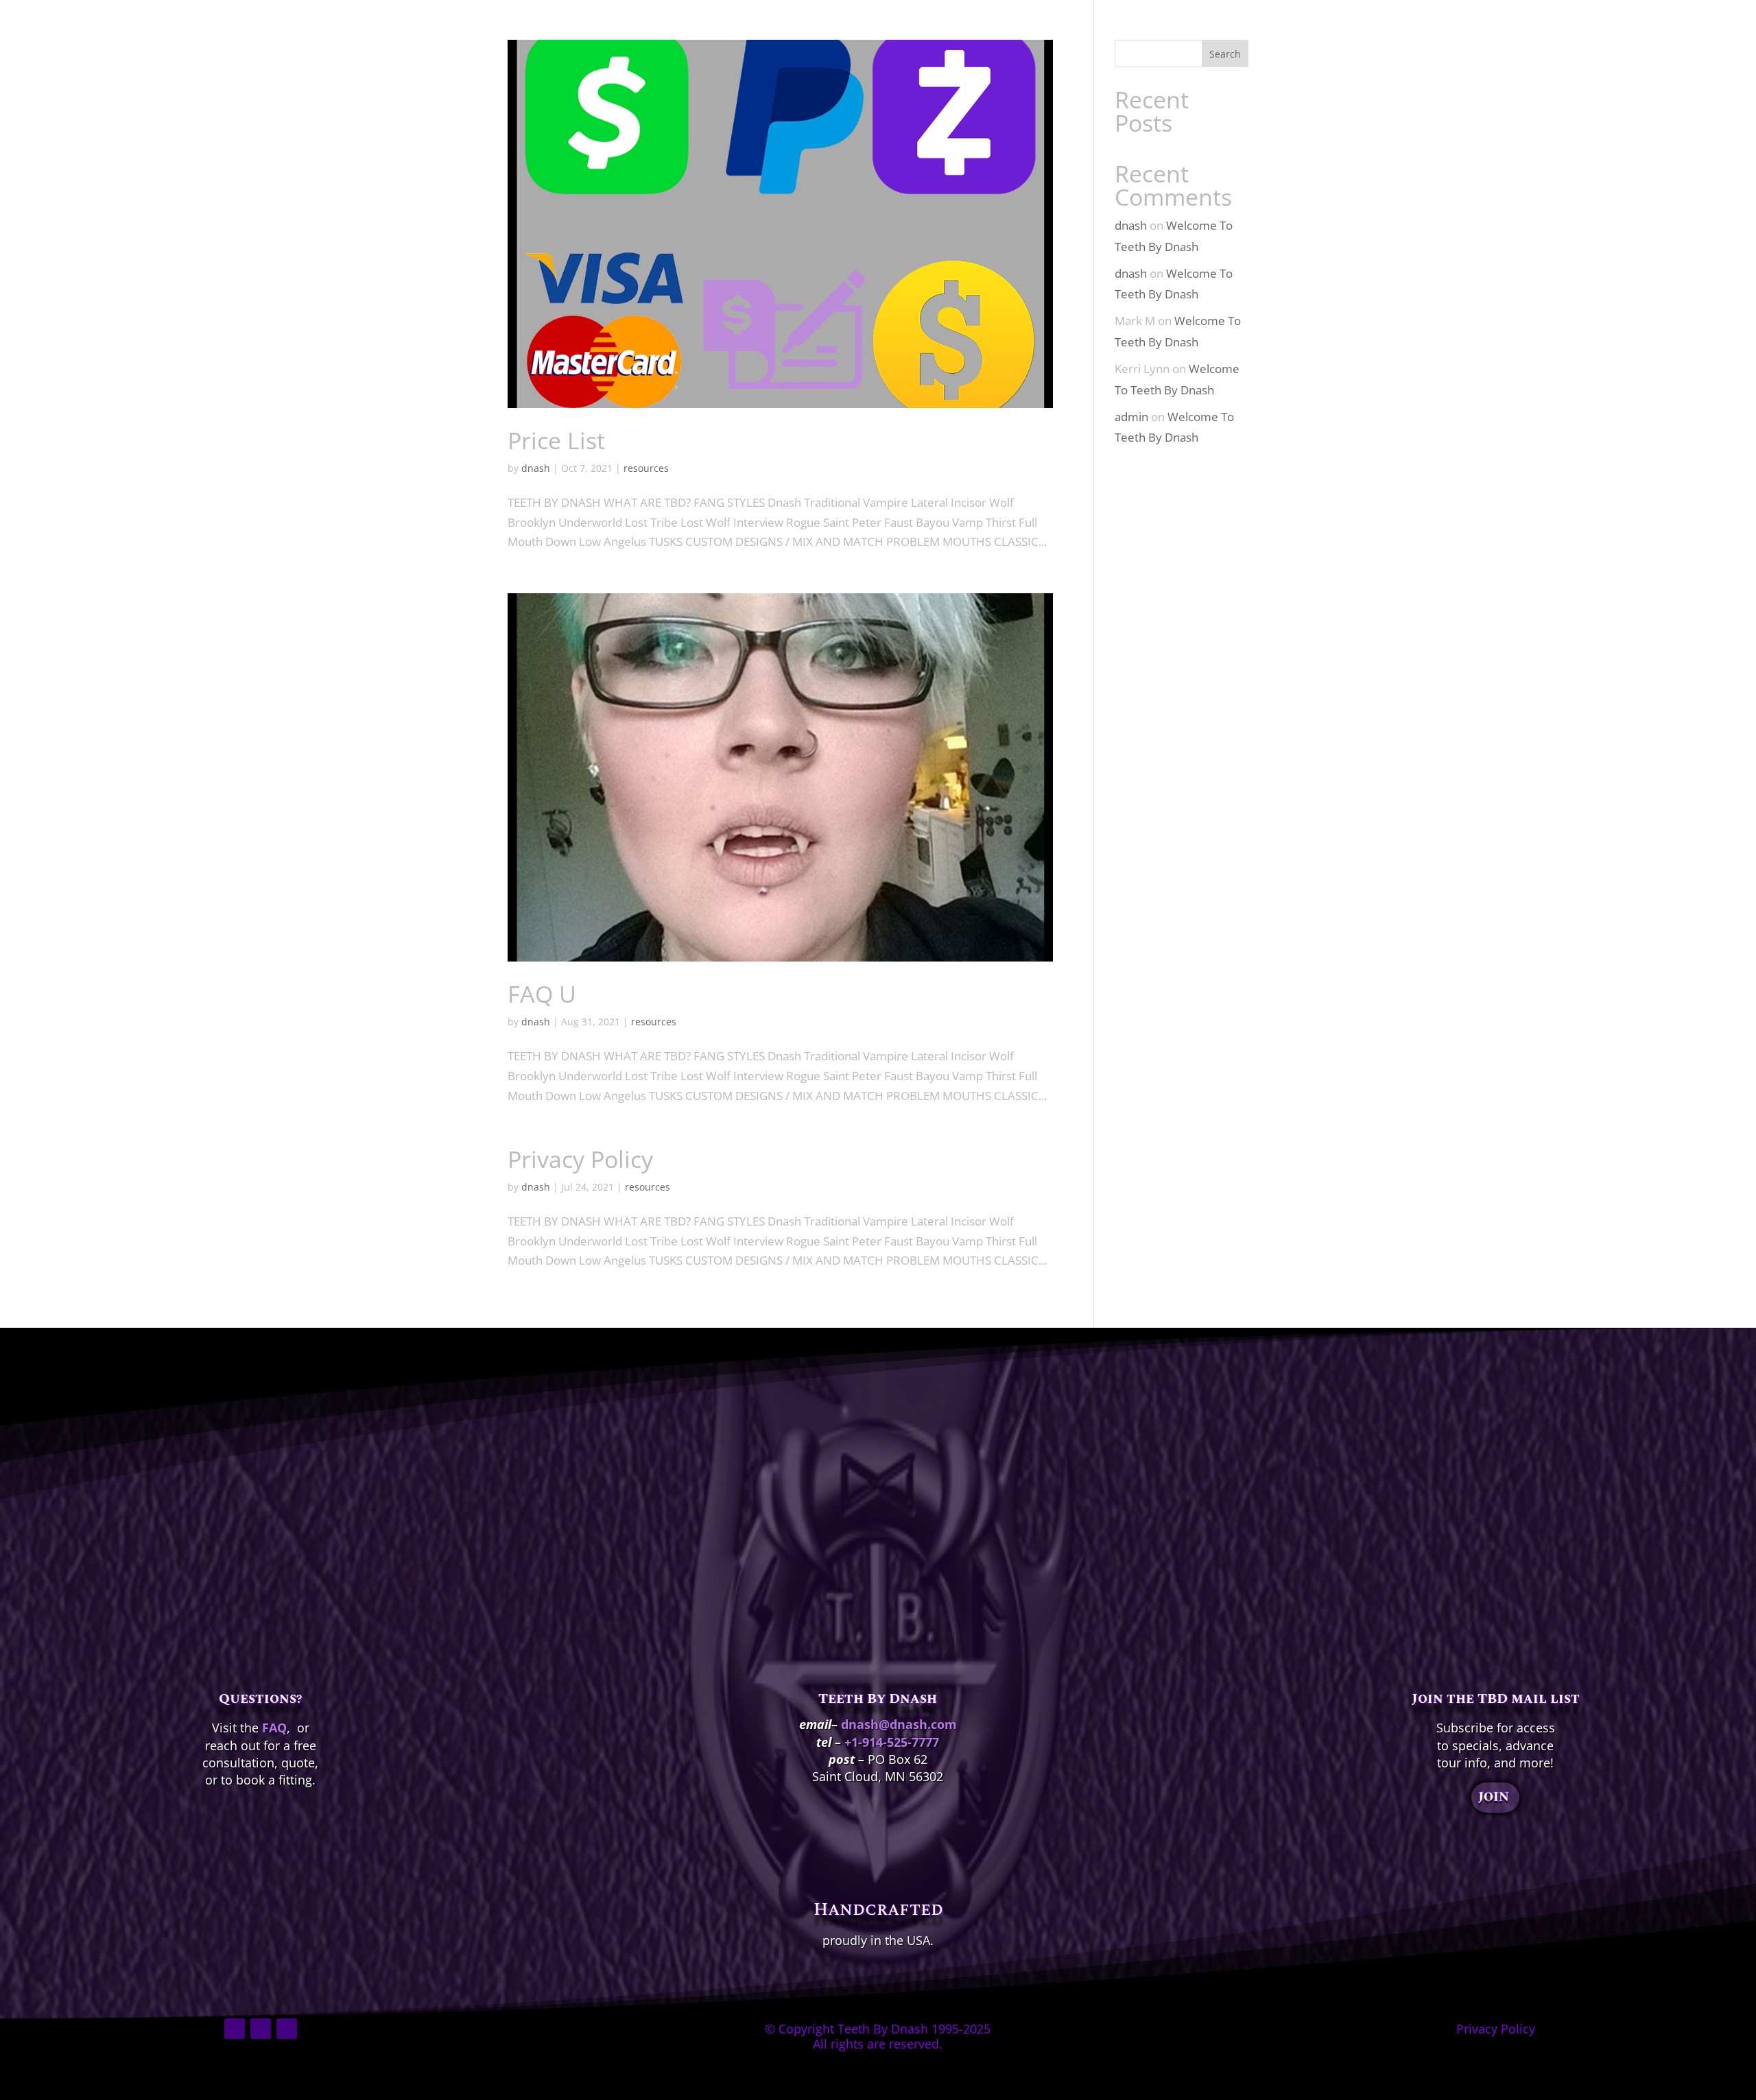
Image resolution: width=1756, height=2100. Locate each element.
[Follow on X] (287, 2029)
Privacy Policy (580, 1159)
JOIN (1494, 1797)
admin (1131, 417)
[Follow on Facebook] (235, 2029)
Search (1225, 54)
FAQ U (542, 994)
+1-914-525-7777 (892, 1742)
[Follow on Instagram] (261, 2029)
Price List (556, 440)
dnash (536, 468)
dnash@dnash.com (899, 1724)
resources (646, 468)
